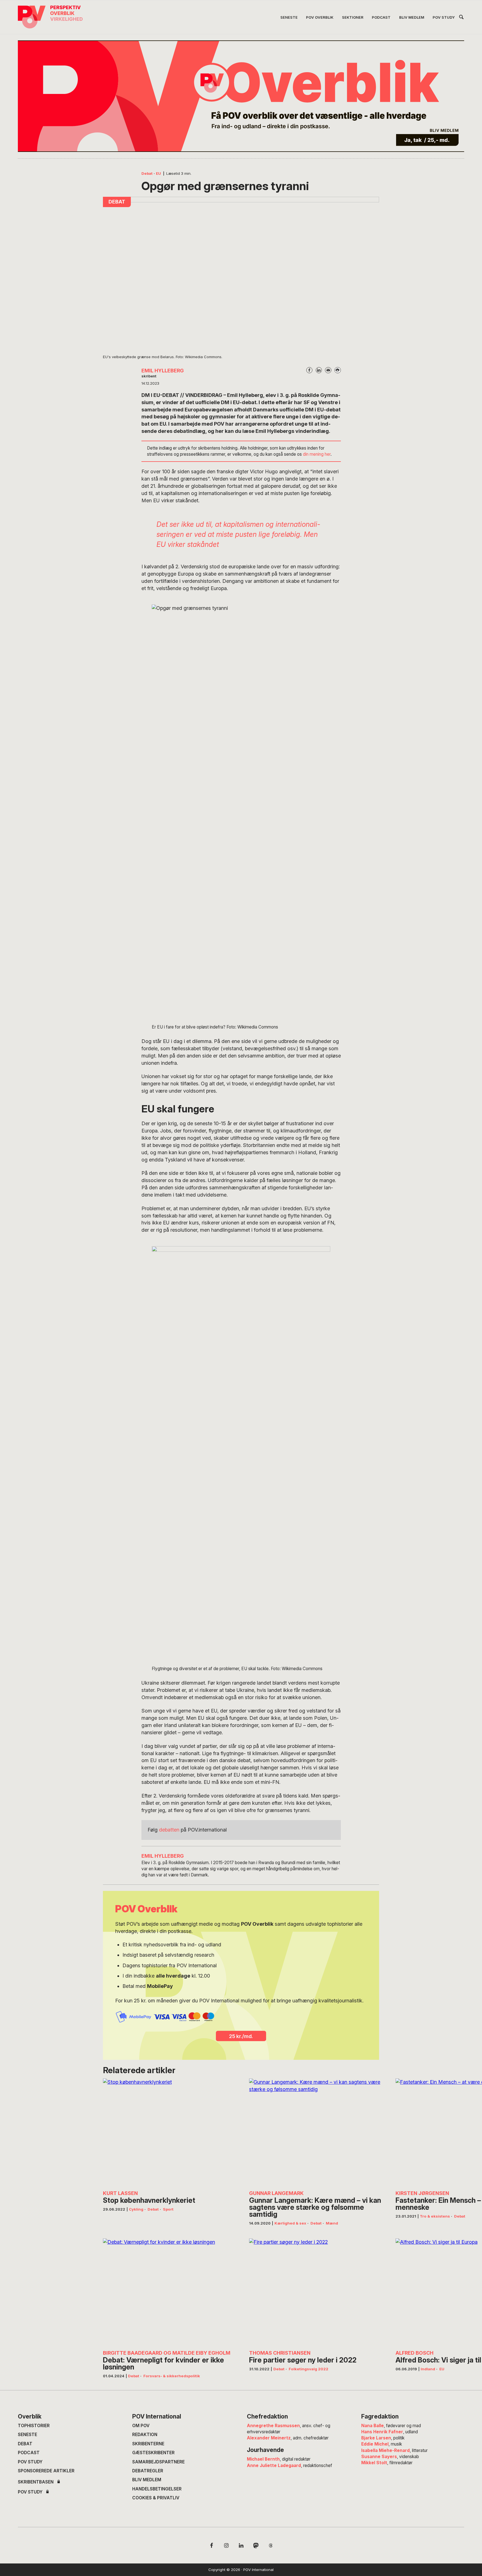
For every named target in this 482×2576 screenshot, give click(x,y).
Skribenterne (148, 2444)
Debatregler (148, 2471)
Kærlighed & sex (290, 2223)
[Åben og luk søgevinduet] (461, 18)
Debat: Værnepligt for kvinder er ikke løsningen (163, 2364)
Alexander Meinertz (269, 2438)
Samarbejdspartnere (158, 2462)
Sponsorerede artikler (46, 2471)
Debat (147, 173)
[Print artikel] (338, 370)
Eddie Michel (375, 2444)
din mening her (317, 454)
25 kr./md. (241, 2036)
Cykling (136, 2209)
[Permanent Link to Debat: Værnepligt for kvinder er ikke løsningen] (170, 2292)
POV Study (30, 2462)
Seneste (27, 2435)
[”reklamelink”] (241, 96)
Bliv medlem (147, 2480)
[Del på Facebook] (309, 370)
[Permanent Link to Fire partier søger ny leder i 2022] (316, 2292)
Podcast (29, 2453)
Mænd (332, 2223)
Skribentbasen (36, 2482)
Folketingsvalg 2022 (309, 2369)
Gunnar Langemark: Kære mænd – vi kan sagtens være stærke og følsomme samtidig (315, 2207)
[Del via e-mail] (328, 370)
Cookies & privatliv (156, 2498)
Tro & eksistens (435, 2216)
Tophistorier (34, 2426)
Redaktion (145, 2435)
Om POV (141, 2426)
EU (158, 173)
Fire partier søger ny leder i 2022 (303, 2360)
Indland (428, 2369)
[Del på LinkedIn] (319, 370)
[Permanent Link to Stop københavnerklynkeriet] (170, 2132)
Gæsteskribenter (153, 2453)
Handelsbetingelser (157, 2489)
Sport (168, 2209)
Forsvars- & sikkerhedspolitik (172, 2376)
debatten (169, 1830)
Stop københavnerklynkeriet (149, 2200)
